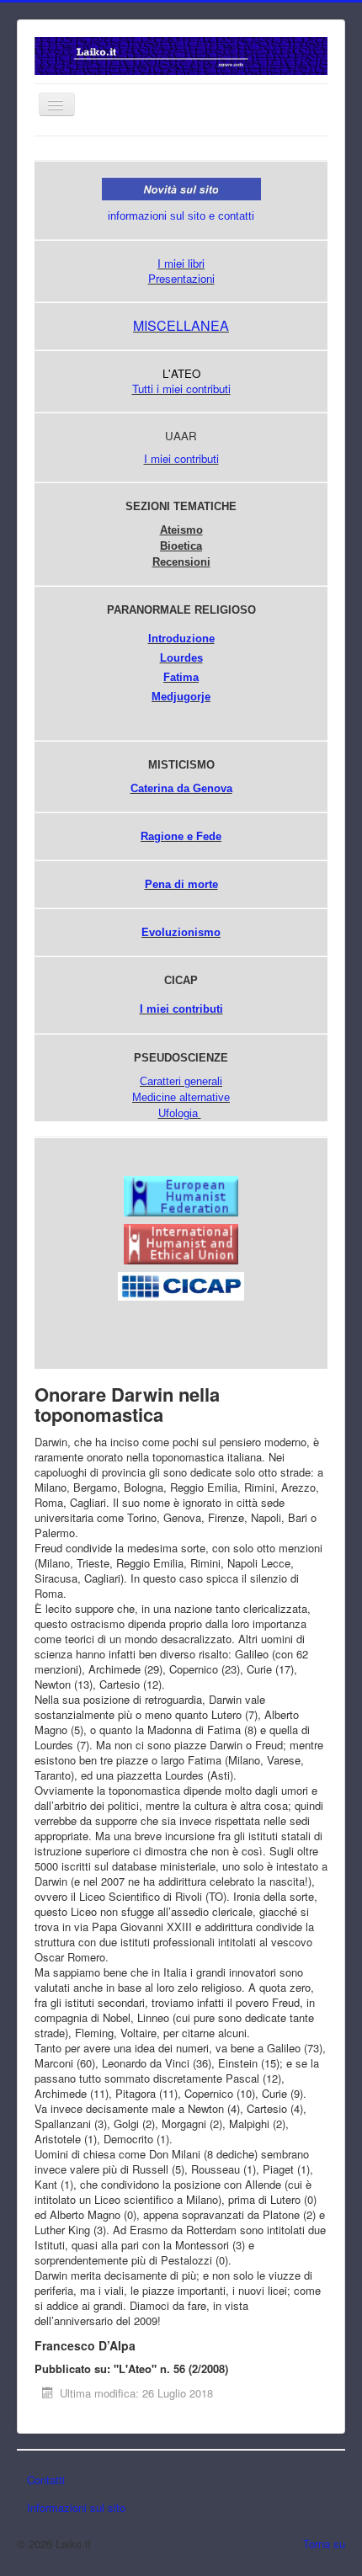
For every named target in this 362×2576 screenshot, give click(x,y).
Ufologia (178, 1113)
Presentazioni (181, 278)
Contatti (46, 2480)
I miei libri (181, 263)
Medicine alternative (181, 1097)
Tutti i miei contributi (181, 389)
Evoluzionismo (181, 932)
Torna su (324, 2544)
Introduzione (181, 639)
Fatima (181, 677)
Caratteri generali (181, 1081)
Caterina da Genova (181, 788)
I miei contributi (181, 458)
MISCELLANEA (181, 325)
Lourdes (181, 658)
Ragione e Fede (181, 836)
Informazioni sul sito (76, 2507)
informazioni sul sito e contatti (181, 216)
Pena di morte (181, 884)
